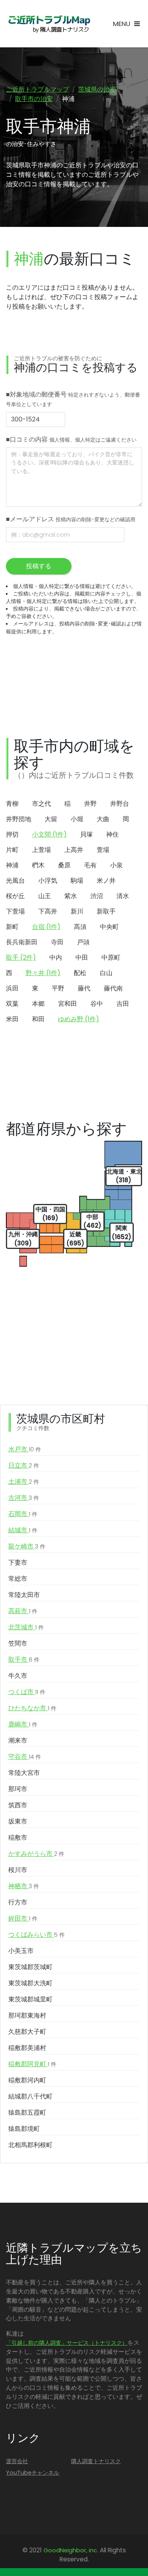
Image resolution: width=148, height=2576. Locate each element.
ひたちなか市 (32, 1708)
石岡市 (23, 1514)
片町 (12, 850)
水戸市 (25, 1449)
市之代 (41, 804)
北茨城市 (26, 1627)
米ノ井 (106, 881)
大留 (51, 819)
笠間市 (18, 1643)
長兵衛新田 (22, 942)
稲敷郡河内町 (27, 2080)
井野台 (120, 804)
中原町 (111, 958)
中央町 (109, 927)
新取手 (106, 911)
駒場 (77, 881)
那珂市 (18, 1789)
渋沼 (97, 896)
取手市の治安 (34, 99)
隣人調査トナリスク (96, 2461)
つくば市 (27, 1692)
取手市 (24, 1660)
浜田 (12, 988)
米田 (12, 1019)
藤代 (84, 988)
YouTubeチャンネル (33, 2473)
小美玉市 (21, 1951)
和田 (38, 1019)
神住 (112, 834)
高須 (80, 927)
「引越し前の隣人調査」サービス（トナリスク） (67, 2343)
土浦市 (24, 1482)
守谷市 (25, 1757)
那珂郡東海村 (27, 2015)
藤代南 (113, 988)
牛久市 (18, 1676)
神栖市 (24, 1886)
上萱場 (41, 850)
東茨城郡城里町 (30, 1999)
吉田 (123, 1004)
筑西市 (18, 1805)
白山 (106, 973)
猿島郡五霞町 (27, 2113)
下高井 (48, 911)
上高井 (74, 850)
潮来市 (18, 1740)
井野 (90, 804)
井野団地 (19, 819)
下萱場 (15, 911)
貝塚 (86, 834)
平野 (58, 988)
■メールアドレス (71, 519)
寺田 (57, 942)
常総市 (18, 1579)
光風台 (15, 881)
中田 (82, 958)
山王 (45, 896)
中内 (56, 958)
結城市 (23, 1530)
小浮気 (48, 881)
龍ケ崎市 (27, 1546)
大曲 (103, 819)
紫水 (71, 896)
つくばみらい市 (37, 1935)
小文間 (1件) (49, 834)
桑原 (64, 865)
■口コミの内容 (71, 439)
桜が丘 (15, 896)
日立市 (24, 1465)
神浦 (12, 865)
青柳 (12, 804)
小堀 (77, 819)
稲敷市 (18, 1837)
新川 (77, 911)
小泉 (116, 865)
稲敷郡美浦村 (27, 2048)
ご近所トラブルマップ (37, 89)
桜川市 (18, 1870)
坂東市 (18, 1821)
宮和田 (67, 1004)
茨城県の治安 (97, 89)
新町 (12, 927)
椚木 (38, 865)
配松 (80, 973)
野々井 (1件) (43, 973)
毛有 (90, 865)
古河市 (24, 1498)
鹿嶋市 (23, 1724)
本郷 (38, 1004)
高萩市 (23, 1611)
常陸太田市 (24, 1595)
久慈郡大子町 (27, 2032)
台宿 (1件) (46, 927)
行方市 (18, 1902)
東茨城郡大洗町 (30, 1983)
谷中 (97, 1004)
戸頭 (83, 942)
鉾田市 (23, 1918)
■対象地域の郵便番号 (73, 399)
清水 (123, 896)
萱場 (103, 850)
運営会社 (17, 2461)
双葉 (12, 1004)
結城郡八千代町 (30, 2096)
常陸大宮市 (24, 1773)
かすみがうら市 (36, 1854)
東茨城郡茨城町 (30, 1967)
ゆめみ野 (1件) (79, 1019)
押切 (12, 834)
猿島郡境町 (24, 2129)
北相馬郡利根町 (30, 2145)
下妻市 (18, 1562)
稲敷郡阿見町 (32, 2064)
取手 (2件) (21, 958)
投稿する (39, 566)
